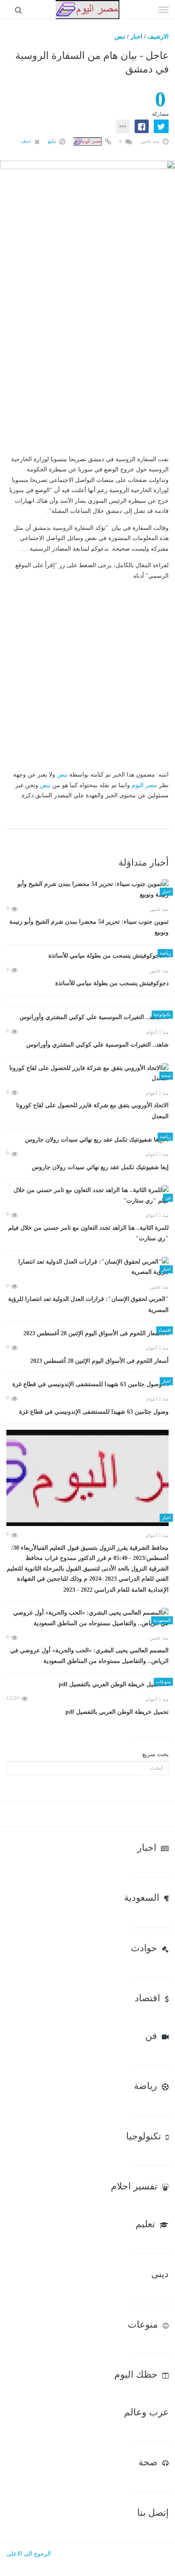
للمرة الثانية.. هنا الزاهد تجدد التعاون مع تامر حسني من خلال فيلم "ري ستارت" (88, 1233)
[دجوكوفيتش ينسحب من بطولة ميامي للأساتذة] (87, 956)
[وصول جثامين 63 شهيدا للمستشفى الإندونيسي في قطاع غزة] (87, 1384)
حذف (27, 141)
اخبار (136, 37)
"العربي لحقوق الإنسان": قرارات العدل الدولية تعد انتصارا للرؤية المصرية (88, 1305)
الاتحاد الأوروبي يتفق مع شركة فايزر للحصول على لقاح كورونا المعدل (92, 1111)
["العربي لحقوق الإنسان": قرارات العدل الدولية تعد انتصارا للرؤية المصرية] (87, 1267)
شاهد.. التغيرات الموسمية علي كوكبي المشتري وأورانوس (97, 1045)
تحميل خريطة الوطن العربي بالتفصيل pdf (117, 1712)
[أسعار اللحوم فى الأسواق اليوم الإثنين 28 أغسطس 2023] (87, 1333)
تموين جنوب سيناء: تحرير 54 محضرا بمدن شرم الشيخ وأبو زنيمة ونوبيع (89, 927)
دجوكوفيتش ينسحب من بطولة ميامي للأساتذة (112, 983)
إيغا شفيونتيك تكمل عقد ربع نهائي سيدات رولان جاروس (100, 1167)
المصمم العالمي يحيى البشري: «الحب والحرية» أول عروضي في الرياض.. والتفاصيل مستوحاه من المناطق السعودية (89, 1656)
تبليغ (53, 141)
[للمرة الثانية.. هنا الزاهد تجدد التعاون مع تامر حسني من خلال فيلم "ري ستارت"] (87, 1196)
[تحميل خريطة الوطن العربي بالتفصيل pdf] (87, 1685)
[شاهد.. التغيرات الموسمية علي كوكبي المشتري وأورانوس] (87, 1018)
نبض (120, 37)
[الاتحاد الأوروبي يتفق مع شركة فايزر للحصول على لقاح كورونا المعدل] (87, 1074)
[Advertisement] (87, 372)
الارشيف (158, 37)
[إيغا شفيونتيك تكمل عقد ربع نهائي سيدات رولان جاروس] (87, 1140)
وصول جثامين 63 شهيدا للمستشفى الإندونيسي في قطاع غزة (94, 1412)
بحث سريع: (155, 1754)
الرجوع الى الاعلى (29, 2554)
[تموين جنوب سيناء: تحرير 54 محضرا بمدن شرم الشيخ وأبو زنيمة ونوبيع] (87, 890)
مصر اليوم (144, 785)
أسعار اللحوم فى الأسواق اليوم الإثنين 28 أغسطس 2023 (99, 1361)
